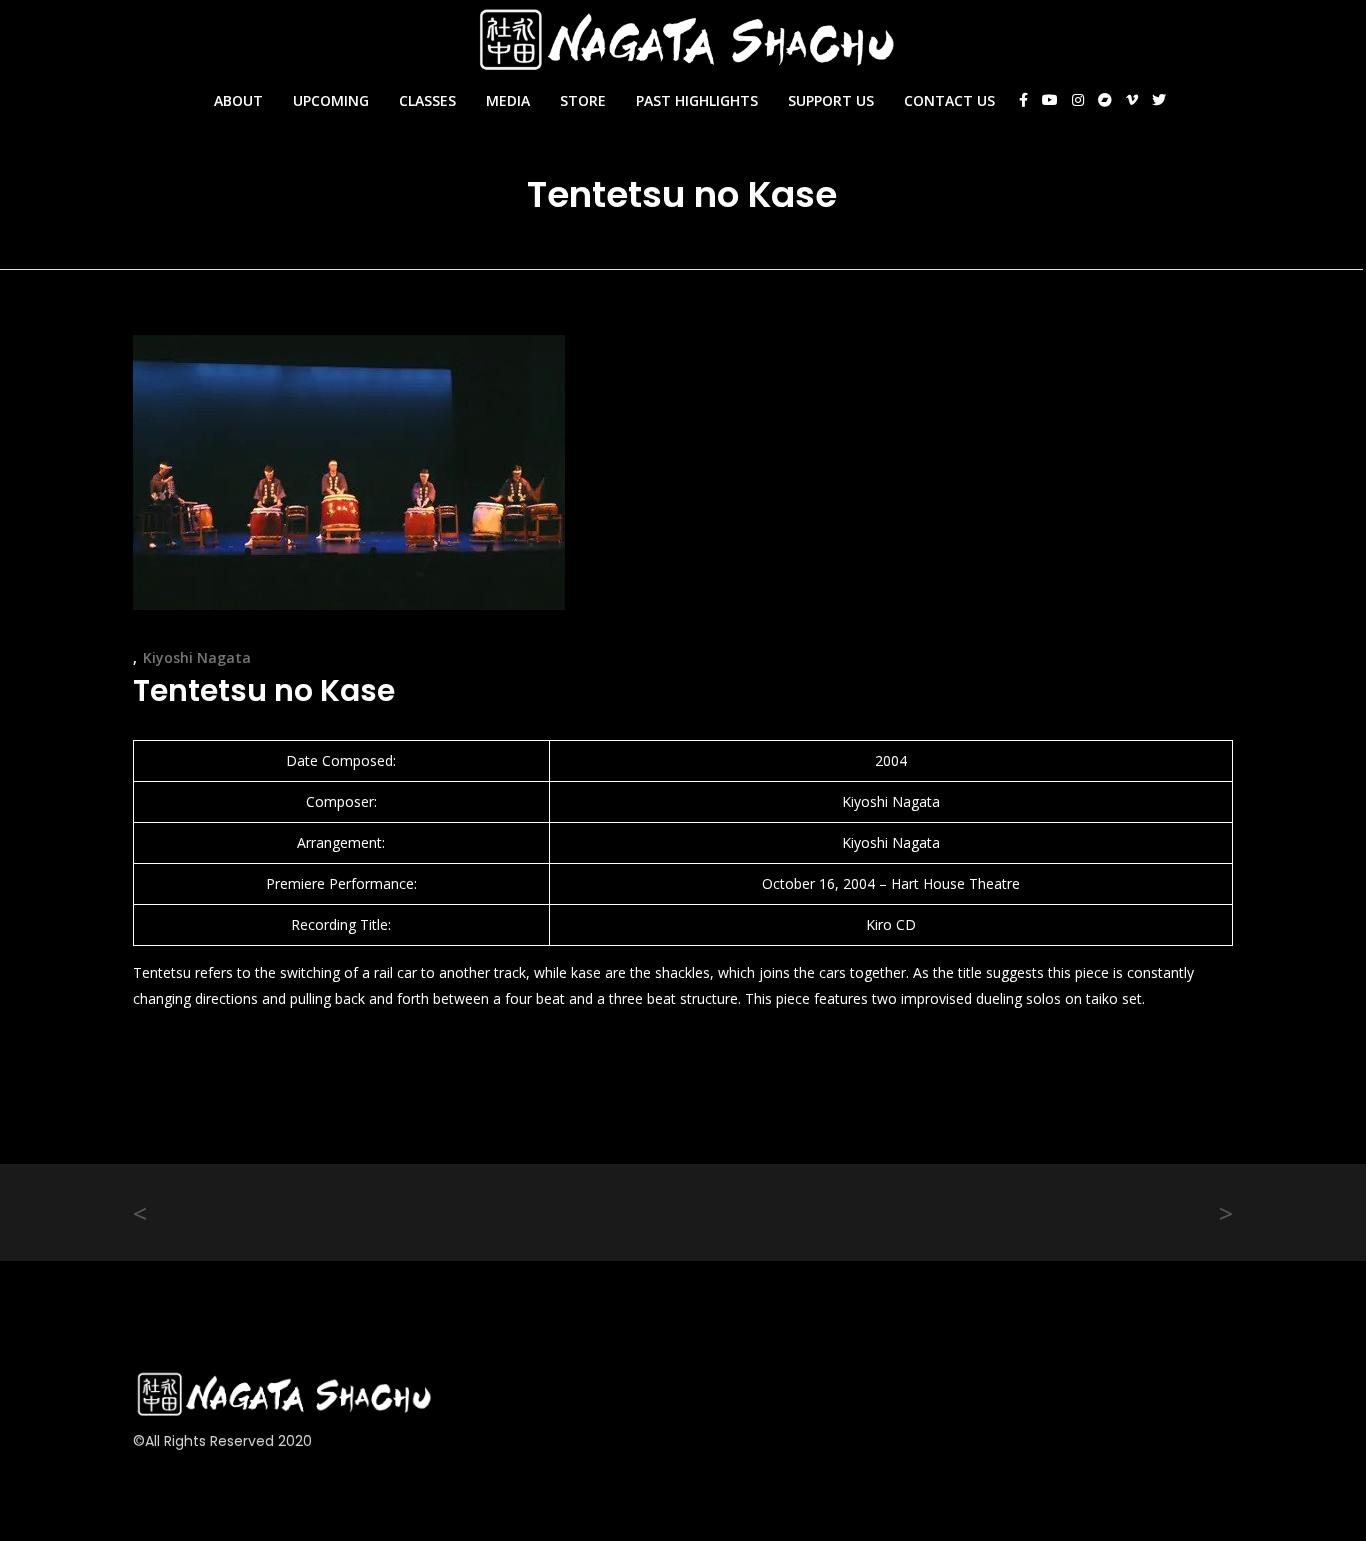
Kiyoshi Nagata (197, 657)
